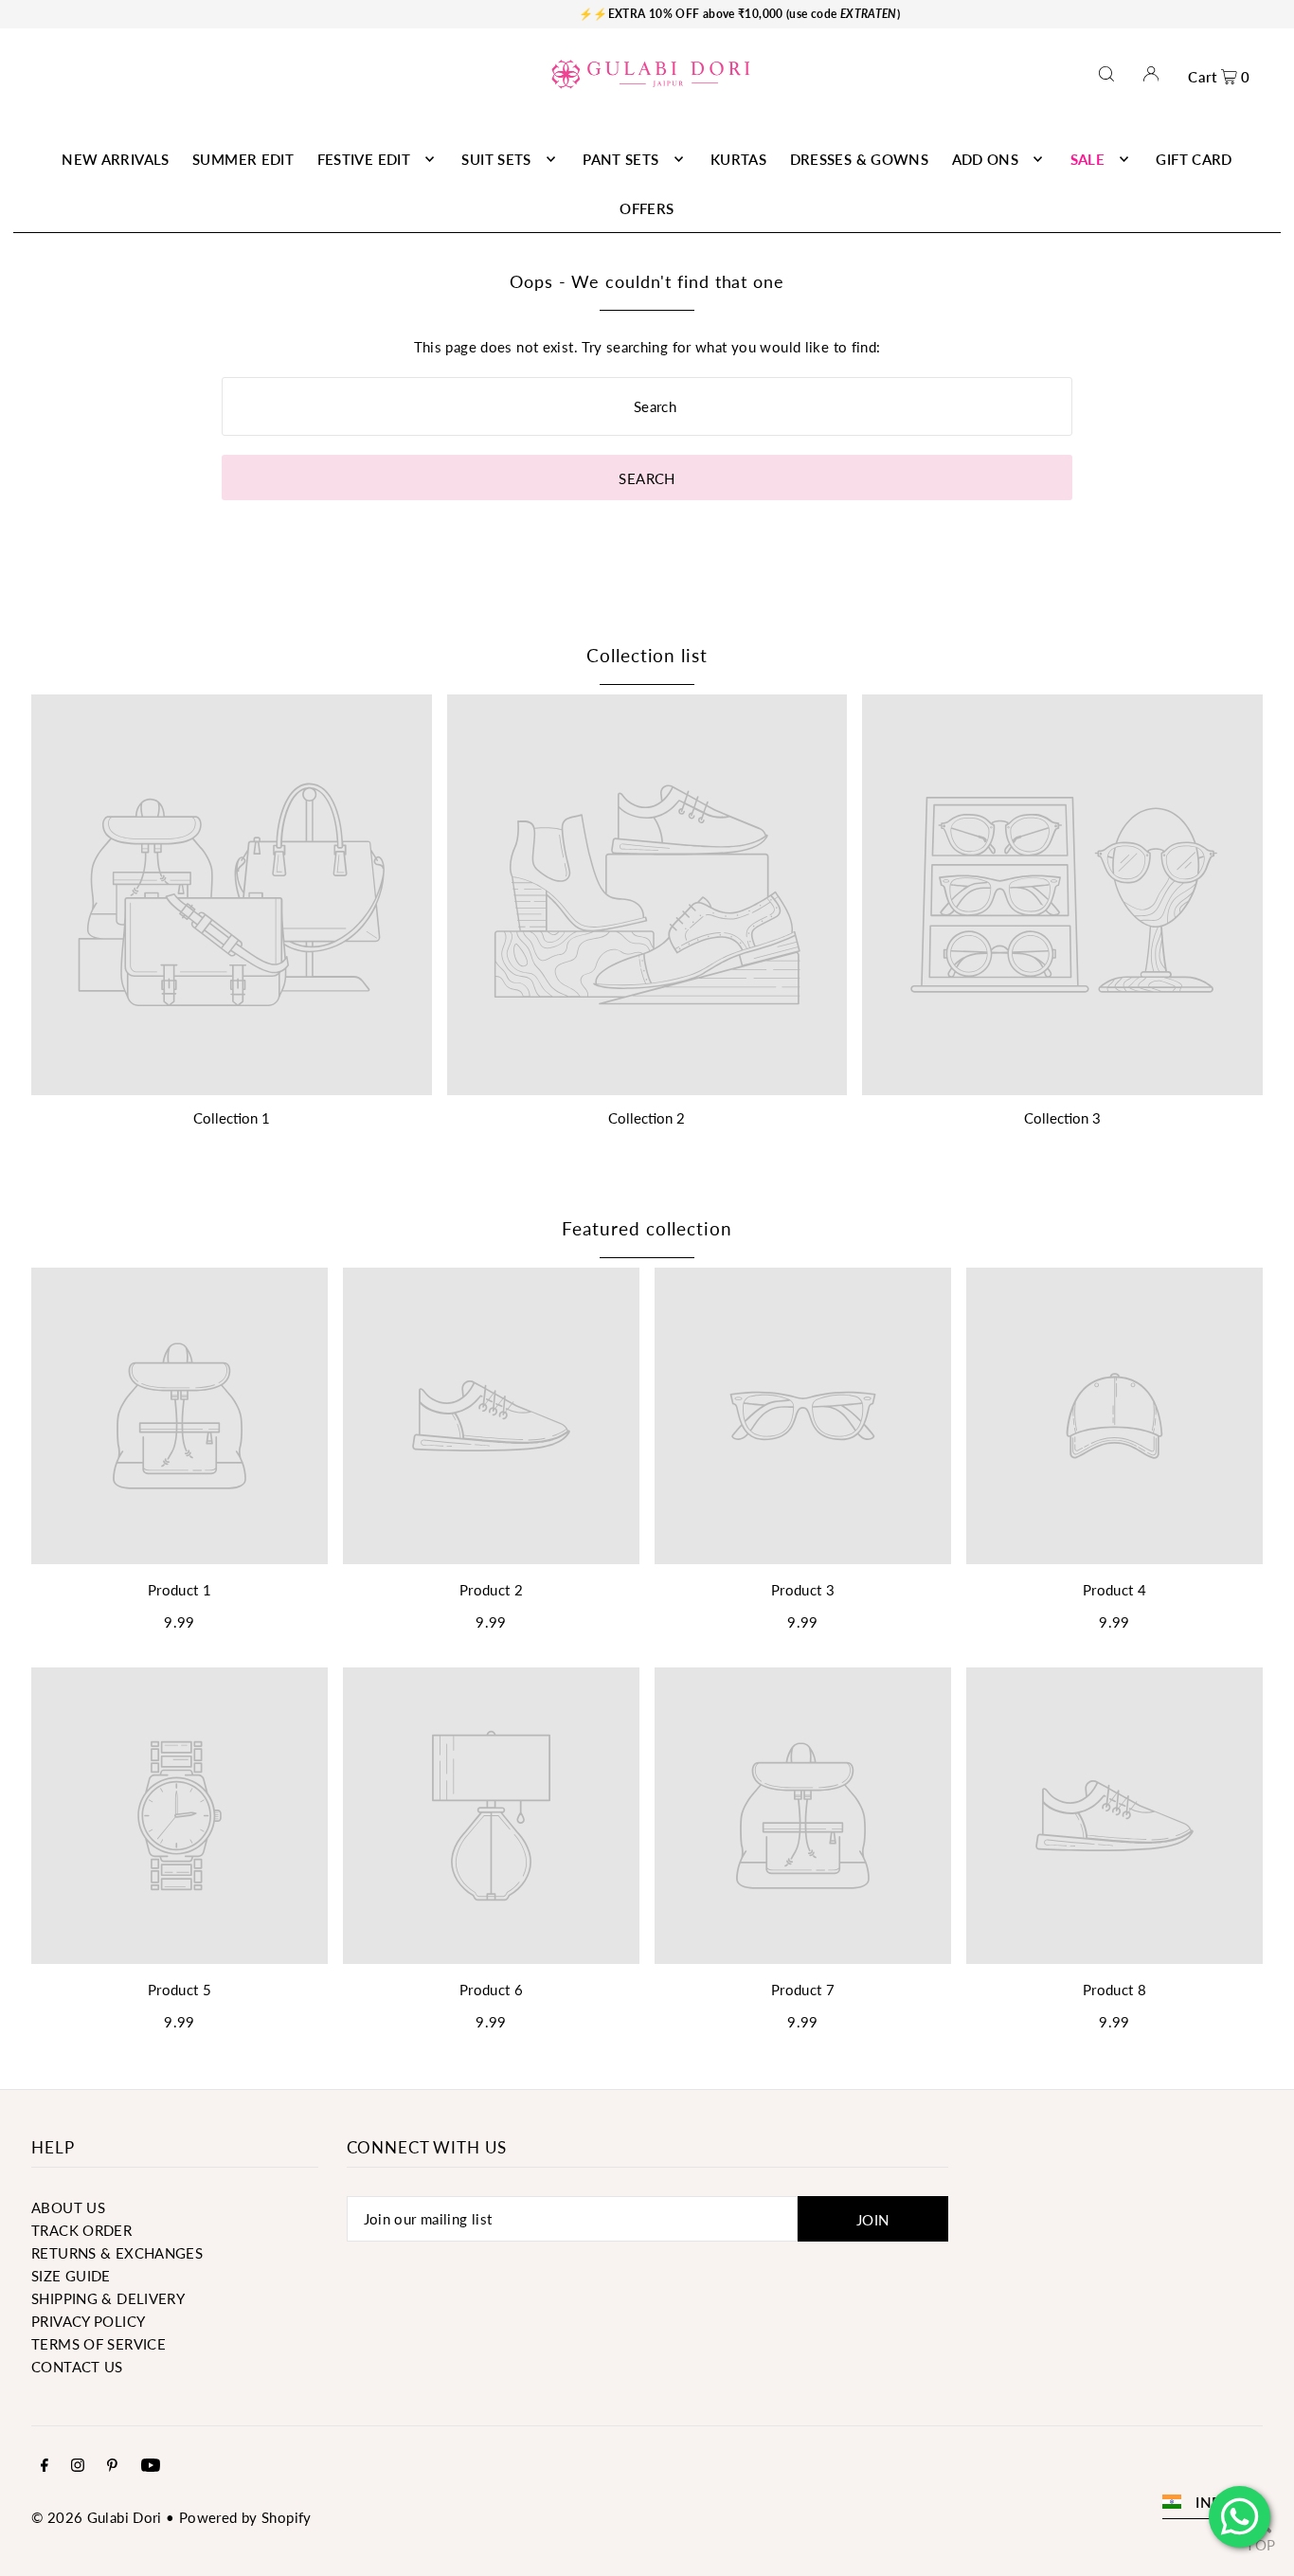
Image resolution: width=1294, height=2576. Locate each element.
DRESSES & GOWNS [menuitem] (860, 159)
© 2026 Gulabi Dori (97, 2517)
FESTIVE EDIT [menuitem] (364, 159)
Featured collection (647, 1228)
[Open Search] (1106, 73)
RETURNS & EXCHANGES (117, 2253)
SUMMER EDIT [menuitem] (243, 159)
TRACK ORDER (81, 2230)
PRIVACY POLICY (88, 2321)
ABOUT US (68, 2207)
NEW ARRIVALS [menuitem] (116, 159)
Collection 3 (1062, 1118)
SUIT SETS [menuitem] (496, 159)
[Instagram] (78, 2466)
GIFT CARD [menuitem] (1194, 159)
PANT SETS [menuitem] (620, 159)
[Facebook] (45, 2466)
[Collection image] (232, 895)
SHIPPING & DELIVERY (108, 2298)
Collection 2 (647, 1118)
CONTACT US (77, 2367)
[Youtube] (151, 2466)
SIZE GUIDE (71, 2276)
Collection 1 (232, 1118)
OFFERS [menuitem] (647, 208)
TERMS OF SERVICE (99, 2344)
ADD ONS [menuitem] (986, 159)
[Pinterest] (112, 2466)
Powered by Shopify (245, 2517)
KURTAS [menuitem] (738, 159)
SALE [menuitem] (1088, 159)
